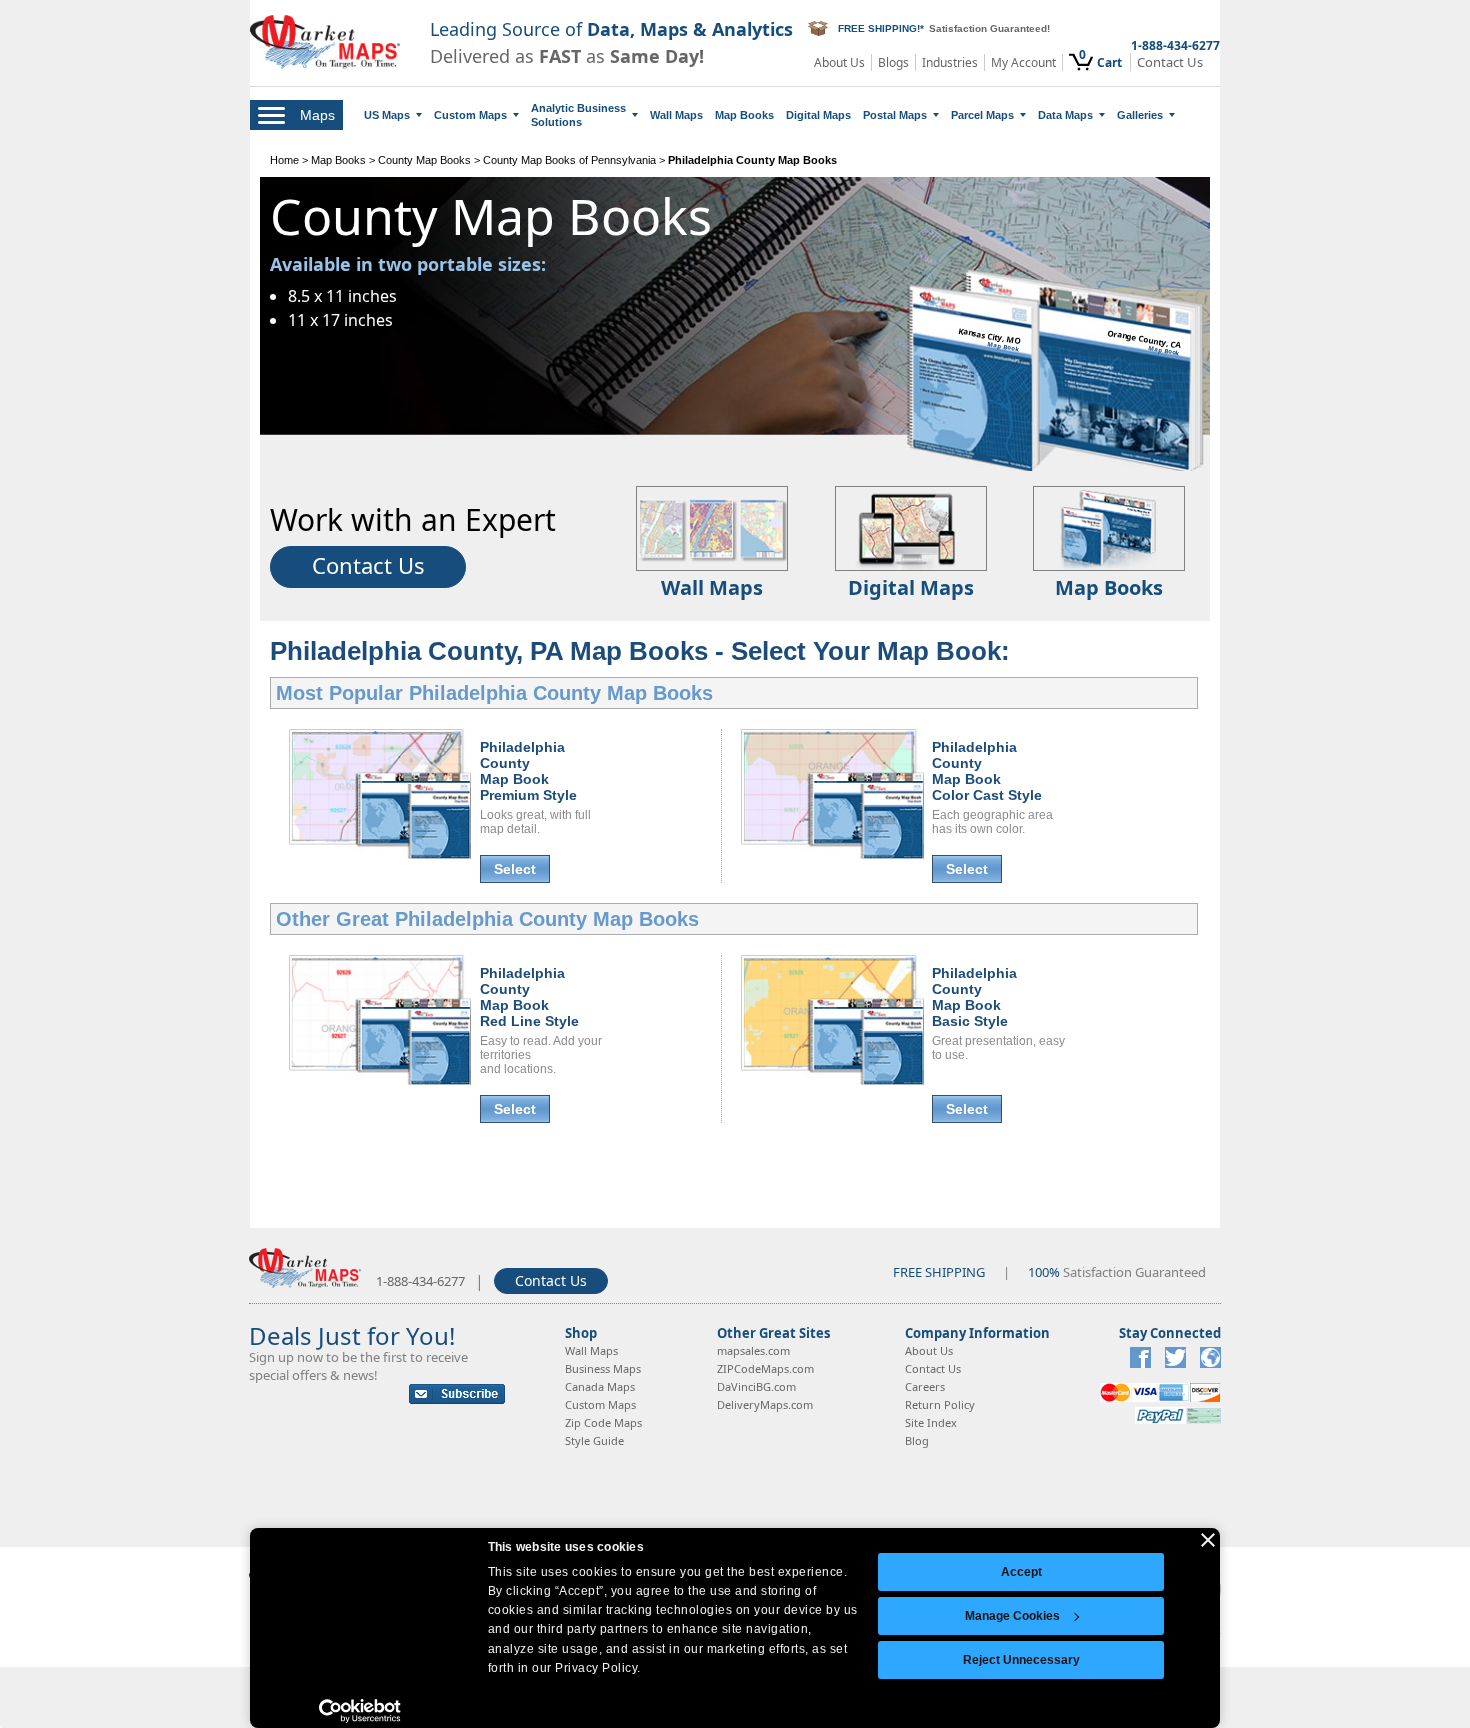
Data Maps (1065, 115)
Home (284, 160)
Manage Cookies (1012, 1616)
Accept (1021, 1572)
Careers (925, 1386)
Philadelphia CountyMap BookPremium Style (528, 771)
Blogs (893, 62)
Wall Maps (676, 115)
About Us (839, 62)
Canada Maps (600, 1386)
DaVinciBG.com (756, 1386)
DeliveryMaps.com (765, 1404)
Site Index (931, 1422)
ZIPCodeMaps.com (765, 1368)
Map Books (744, 115)
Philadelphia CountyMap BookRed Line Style (529, 997)
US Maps (387, 115)
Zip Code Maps (603, 1422)
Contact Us (1170, 62)
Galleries (1140, 115)
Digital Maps (818, 115)
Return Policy (940, 1404)
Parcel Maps (982, 115)
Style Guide (594, 1440)
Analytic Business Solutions (578, 115)
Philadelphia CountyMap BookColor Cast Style (987, 771)
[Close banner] (1208, 1540)
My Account (1023, 62)
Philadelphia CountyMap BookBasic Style (974, 997)
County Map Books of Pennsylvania (569, 160)
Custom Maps (470, 115)
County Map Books (424, 160)
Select (515, 869)
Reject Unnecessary (1021, 1660)
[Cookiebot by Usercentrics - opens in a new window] (360, 1711)
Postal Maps (895, 115)
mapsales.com (753, 1350)
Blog (917, 1440)
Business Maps (603, 1368)
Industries (950, 62)
